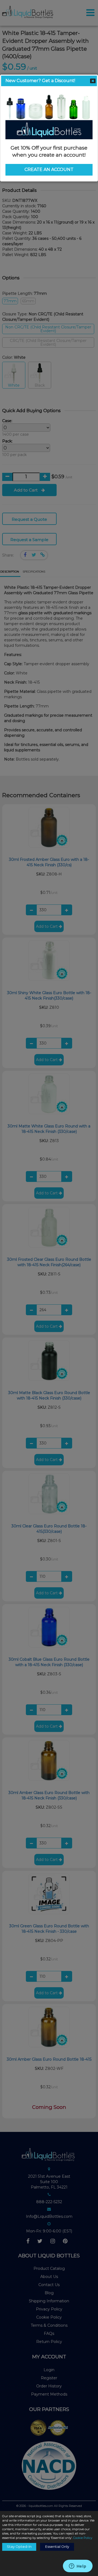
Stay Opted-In (19, 2547)
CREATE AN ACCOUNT (49, 169)
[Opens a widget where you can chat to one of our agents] (78, 2567)
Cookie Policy (83, 2538)
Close (93, 81)
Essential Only (57, 2547)
